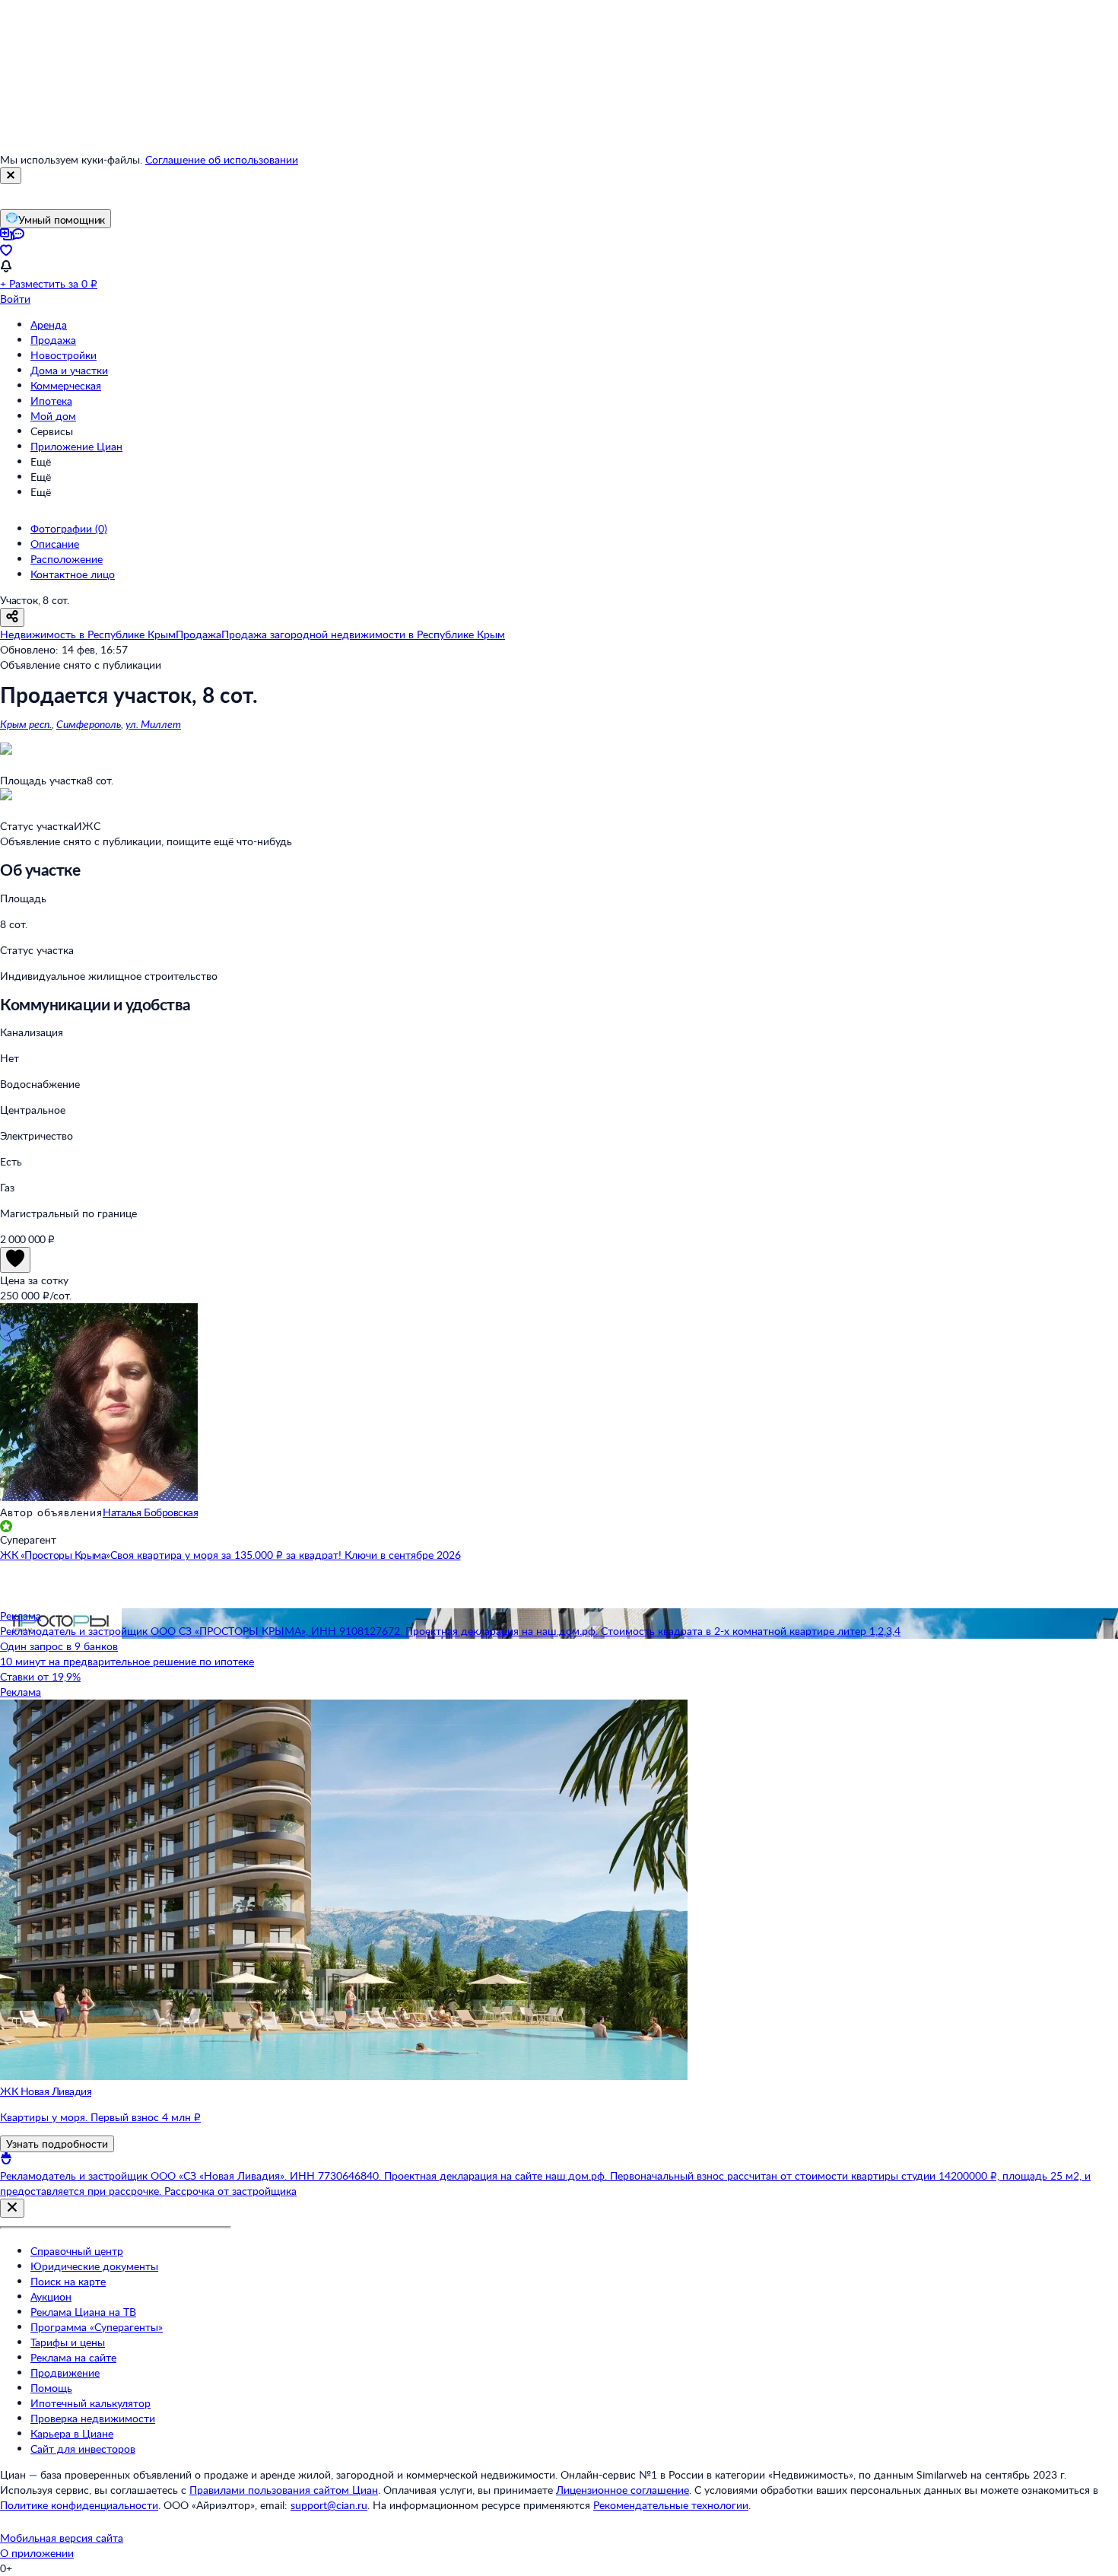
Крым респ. (26, 724)
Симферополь (89, 724)
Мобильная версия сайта (62, 2538)
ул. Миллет (153, 724)
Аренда (49, 324)
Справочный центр (77, 2251)
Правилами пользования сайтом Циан (284, 2490)
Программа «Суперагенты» (97, 2327)
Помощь (51, 2388)
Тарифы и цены (68, 2342)
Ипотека (51, 401)
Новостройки (64, 355)
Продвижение (65, 2372)
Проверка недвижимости (93, 2418)
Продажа (53, 340)
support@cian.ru (329, 2505)
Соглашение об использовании (222, 159)
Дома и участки (69, 370)
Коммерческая (66, 385)
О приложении (37, 2553)
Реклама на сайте (73, 2357)
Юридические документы (94, 2266)
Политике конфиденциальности (79, 2505)
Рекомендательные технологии (671, 2505)
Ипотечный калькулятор (91, 2403)
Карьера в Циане (72, 2433)
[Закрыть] (11, 176)
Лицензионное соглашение (623, 2490)
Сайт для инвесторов (83, 2449)
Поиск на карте (68, 2281)
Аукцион (51, 2296)
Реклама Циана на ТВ (83, 2312)
